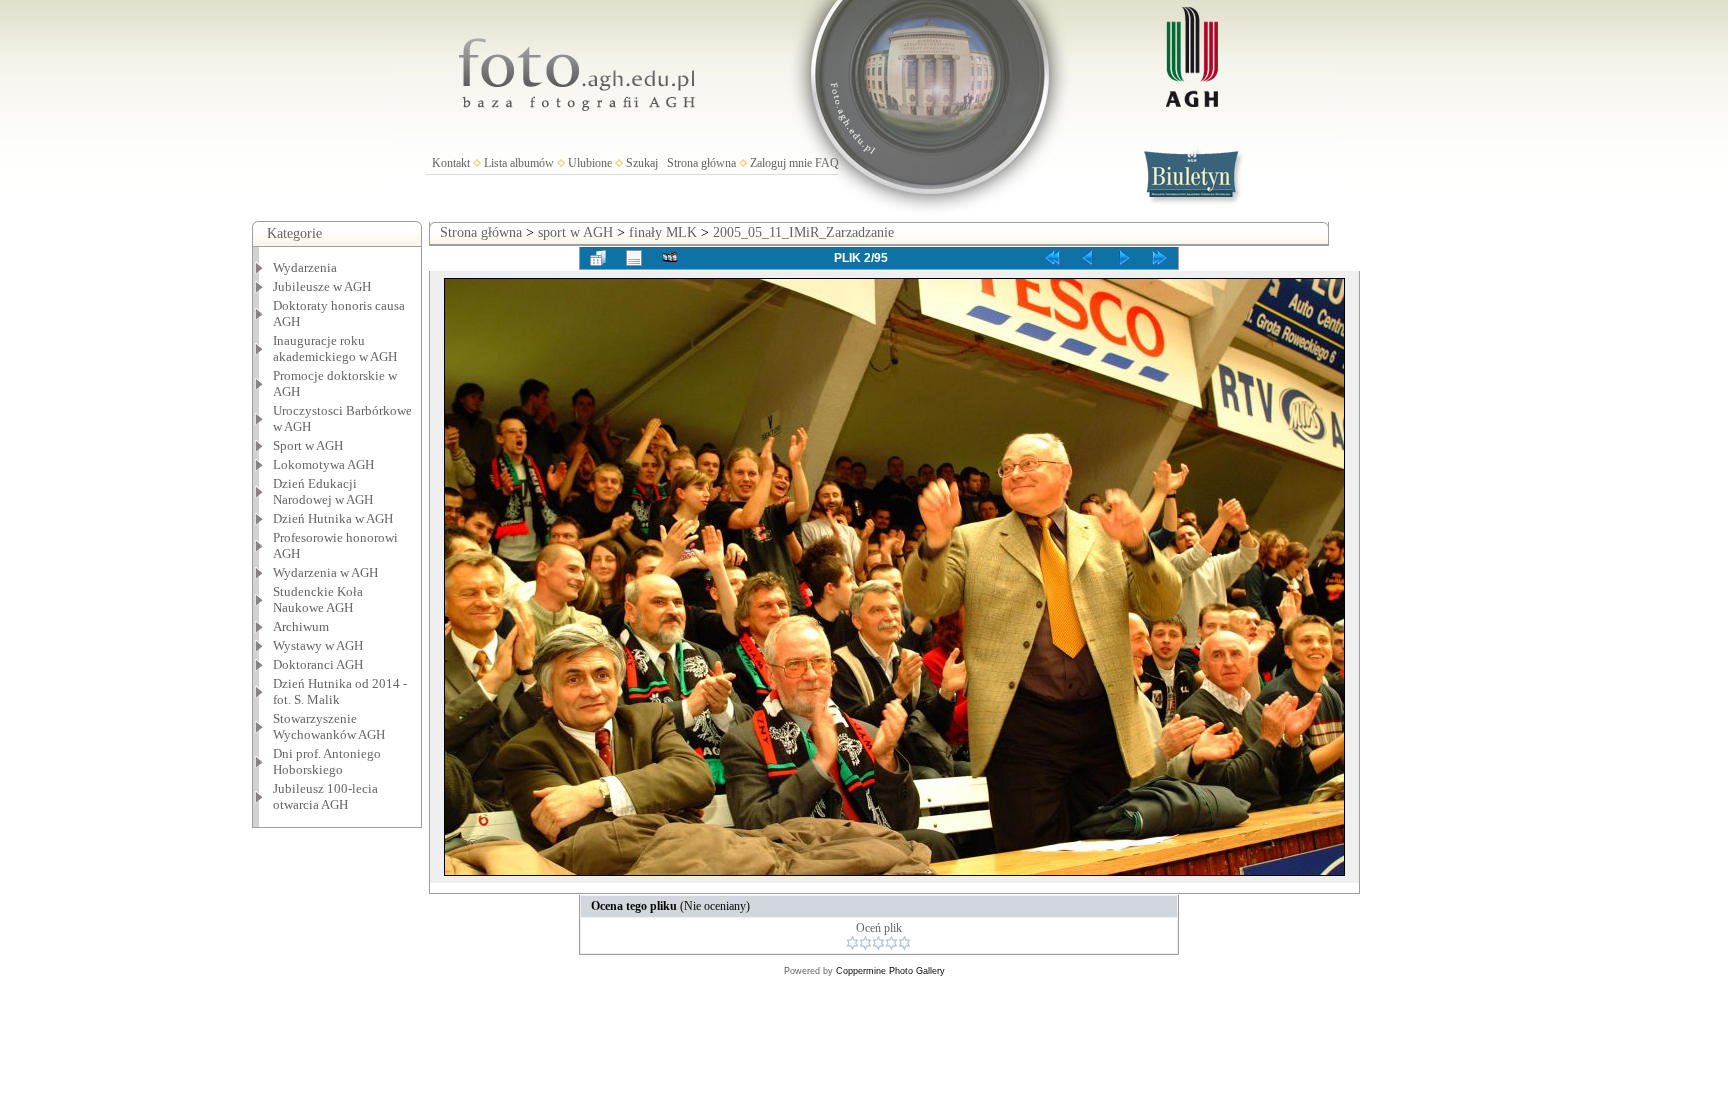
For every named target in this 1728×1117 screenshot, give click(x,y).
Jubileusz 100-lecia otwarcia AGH (325, 796)
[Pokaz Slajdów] (670, 258)
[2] (865, 943)
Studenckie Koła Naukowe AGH (318, 599)
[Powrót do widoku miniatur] (598, 258)
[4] (891, 943)
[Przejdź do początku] (1052, 258)
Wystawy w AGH (318, 645)
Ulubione (590, 163)
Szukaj (642, 163)
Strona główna (701, 163)
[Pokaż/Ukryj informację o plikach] (634, 258)
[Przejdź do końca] (1160, 258)
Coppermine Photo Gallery (890, 971)
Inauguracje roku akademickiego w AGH (335, 348)
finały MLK (663, 232)
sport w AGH (575, 232)
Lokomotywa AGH (323, 464)
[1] (852, 943)
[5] (904, 943)
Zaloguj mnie (781, 163)
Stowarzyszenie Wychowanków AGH (329, 726)
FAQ (827, 163)
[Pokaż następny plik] (1124, 258)
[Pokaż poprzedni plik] (1088, 258)
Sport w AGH (308, 445)
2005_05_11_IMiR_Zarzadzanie (803, 232)
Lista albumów (519, 163)
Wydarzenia (305, 267)
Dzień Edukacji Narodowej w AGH (323, 491)
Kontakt (451, 163)
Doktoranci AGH (318, 664)
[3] (878, 943)
